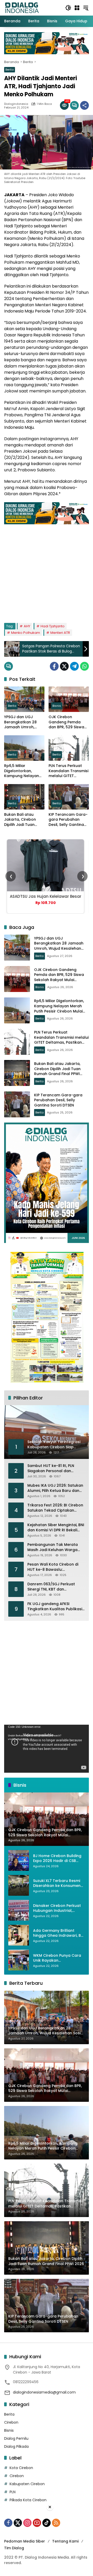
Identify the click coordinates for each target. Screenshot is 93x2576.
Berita (10, 70)
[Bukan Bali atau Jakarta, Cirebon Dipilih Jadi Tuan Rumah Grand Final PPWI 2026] (24, 797)
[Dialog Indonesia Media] (22, 8)
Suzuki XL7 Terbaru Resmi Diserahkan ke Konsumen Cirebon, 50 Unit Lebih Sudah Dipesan (57, 1883)
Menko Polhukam (26, 633)
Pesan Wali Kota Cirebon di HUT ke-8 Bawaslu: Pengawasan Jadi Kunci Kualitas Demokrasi (53, 1567)
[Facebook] (54, 666)
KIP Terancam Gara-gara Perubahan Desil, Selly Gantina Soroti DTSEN (68, 820)
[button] (68, 8)
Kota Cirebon (21, 2468)
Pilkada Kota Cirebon (28, 2500)
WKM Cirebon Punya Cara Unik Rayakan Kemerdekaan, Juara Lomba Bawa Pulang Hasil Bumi (57, 1958)
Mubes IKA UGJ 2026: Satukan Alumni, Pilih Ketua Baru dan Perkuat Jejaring (55, 1488)
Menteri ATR (60, 633)
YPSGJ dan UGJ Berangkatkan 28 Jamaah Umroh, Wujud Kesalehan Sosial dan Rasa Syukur (20, 722)
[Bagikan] (84, 105)
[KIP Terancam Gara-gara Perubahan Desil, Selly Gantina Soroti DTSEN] (69, 797)
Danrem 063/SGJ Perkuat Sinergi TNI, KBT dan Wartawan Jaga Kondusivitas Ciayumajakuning (55, 1587)
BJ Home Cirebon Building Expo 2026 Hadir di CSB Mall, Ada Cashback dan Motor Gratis (57, 1858)
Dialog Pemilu (16, 2438)
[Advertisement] (47, 571)
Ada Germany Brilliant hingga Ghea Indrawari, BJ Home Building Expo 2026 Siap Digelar (58, 1933)
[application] (47, 1749)
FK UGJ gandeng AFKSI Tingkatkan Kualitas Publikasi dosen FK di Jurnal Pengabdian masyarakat (55, 1606)
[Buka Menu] (77, 8)
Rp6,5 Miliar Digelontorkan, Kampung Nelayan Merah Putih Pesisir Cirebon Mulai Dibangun (22, 771)
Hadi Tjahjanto (53, 626)
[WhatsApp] (84, 666)
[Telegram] (74, 666)
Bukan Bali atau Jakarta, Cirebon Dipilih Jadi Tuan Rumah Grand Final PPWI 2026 (22, 820)
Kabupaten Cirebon (27, 2484)
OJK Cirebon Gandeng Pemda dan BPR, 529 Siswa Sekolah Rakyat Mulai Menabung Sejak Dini (69, 722)
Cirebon (11, 2422)
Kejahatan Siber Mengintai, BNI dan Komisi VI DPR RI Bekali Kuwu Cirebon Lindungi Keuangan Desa (56, 1528)
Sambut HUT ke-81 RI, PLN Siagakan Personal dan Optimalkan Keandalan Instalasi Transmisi (51, 1468)
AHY (27, 626)
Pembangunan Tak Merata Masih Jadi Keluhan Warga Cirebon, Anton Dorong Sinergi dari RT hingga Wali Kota (56, 1547)
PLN (13, 2492)
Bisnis (57, 706)
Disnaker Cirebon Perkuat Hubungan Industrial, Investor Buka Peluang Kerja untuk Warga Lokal (57, 1908)
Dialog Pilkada (16, 2446)
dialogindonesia (16, 104)
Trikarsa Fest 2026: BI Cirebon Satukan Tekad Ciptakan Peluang (55, 1508)
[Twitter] (64, 666)
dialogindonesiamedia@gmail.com (44, 2392)
